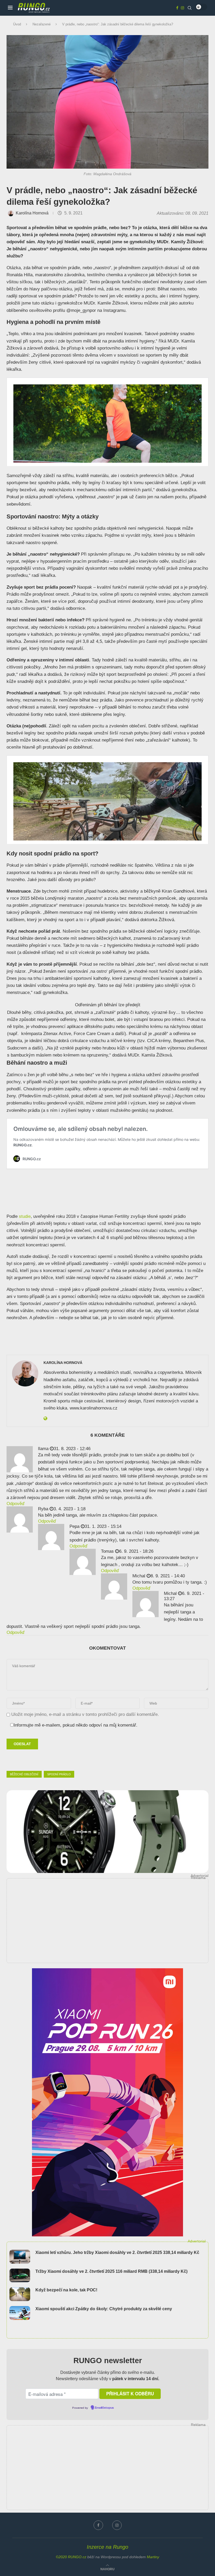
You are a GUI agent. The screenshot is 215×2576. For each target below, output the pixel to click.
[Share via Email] (64, 1760)
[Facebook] (177, 8)
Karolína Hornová (33, 213)
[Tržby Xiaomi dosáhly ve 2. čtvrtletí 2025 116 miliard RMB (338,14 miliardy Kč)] (20, 2276)
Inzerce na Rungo (107, 2547)
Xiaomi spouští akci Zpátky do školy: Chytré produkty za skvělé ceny (104, 2309)
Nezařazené (42, 24)
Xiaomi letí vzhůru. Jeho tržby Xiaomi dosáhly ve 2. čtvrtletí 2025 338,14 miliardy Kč (117, 2252)
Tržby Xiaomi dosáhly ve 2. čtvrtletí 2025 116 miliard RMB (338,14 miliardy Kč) (111, 2271)
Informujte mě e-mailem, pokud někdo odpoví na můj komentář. (76, 1725)
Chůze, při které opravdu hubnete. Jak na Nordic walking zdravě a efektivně (77, 1122)
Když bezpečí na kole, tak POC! (66, 2290)
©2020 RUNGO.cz (71, 2557)
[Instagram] (182, 8)
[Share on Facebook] (52, 1760)
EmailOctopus (104, 2408)
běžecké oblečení (24, 1774)
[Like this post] (40, 1760)
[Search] (190, 8)
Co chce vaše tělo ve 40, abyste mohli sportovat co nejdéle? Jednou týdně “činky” (82, 381)
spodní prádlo (59, 1774)
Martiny (153, 2557)
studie (25, 1216)
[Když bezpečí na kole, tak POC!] (20, 2294)
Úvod (17, 24)
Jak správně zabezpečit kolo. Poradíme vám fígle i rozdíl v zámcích (68, 759)
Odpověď (15, 1504)
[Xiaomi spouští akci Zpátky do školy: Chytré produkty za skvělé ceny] (20, 2313)
